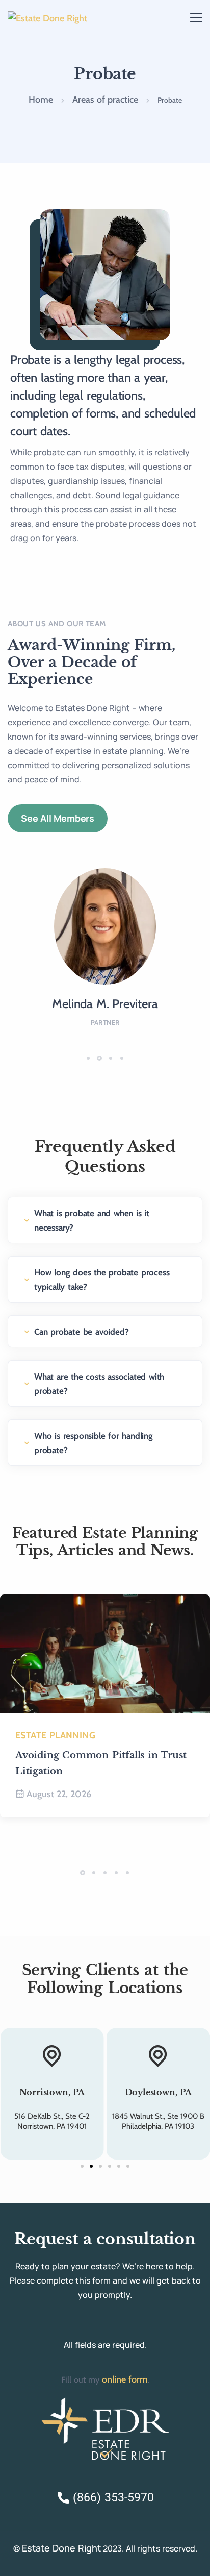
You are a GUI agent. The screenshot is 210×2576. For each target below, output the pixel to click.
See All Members (58, 818)
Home (41, 100)
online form (125, 2379)
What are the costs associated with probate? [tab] (99, 1384)
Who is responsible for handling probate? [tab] (94, 1443)
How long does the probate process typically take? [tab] (102, 1280)
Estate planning (55, 1735)
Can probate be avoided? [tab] (81, 1332)
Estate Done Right (61, 2548)
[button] (90, 1058)
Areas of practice (105, 100)
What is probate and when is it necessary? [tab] (92, 1220)
